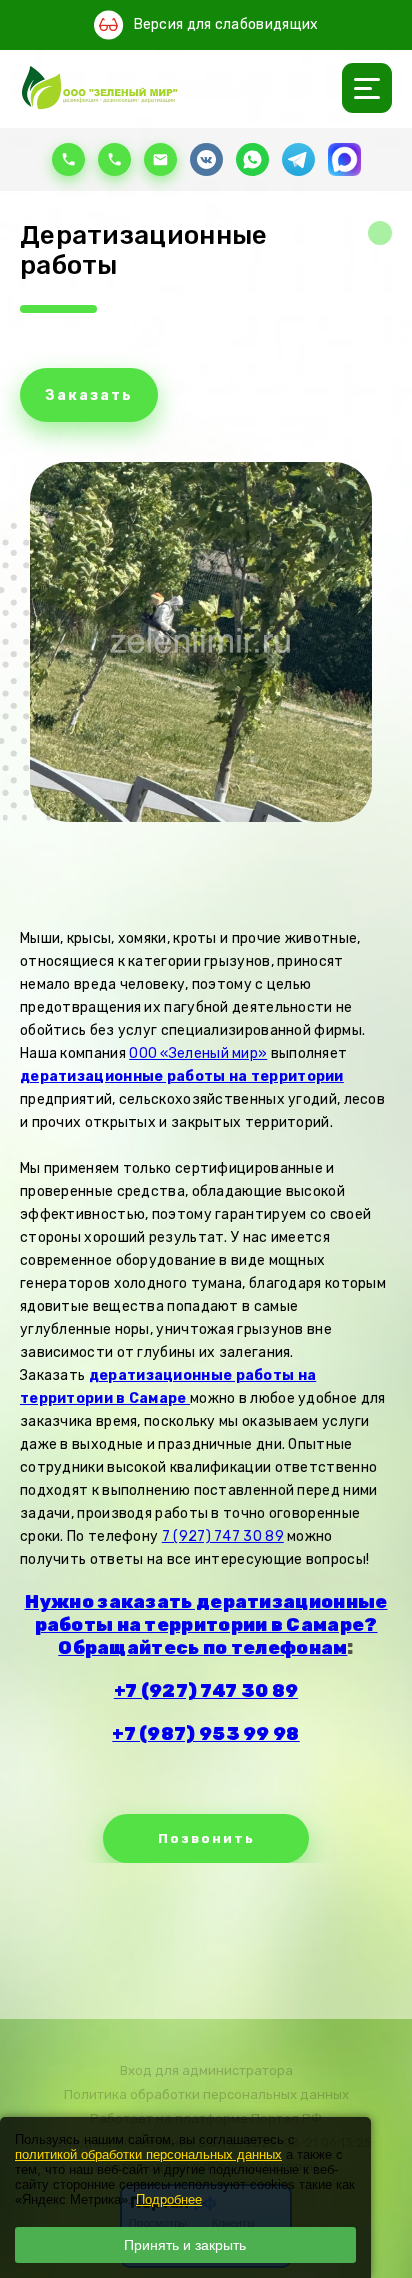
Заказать (89, 395)
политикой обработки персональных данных (148, 2154)
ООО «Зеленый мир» (198, 1053)
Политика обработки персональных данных (206, 2094)
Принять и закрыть (185, 2245)
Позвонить (206, 1838)
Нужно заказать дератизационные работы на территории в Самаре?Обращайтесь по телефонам (206, 1625)
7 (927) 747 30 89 (223, 1536)
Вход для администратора (206, 2070)
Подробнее (169, 2199)
